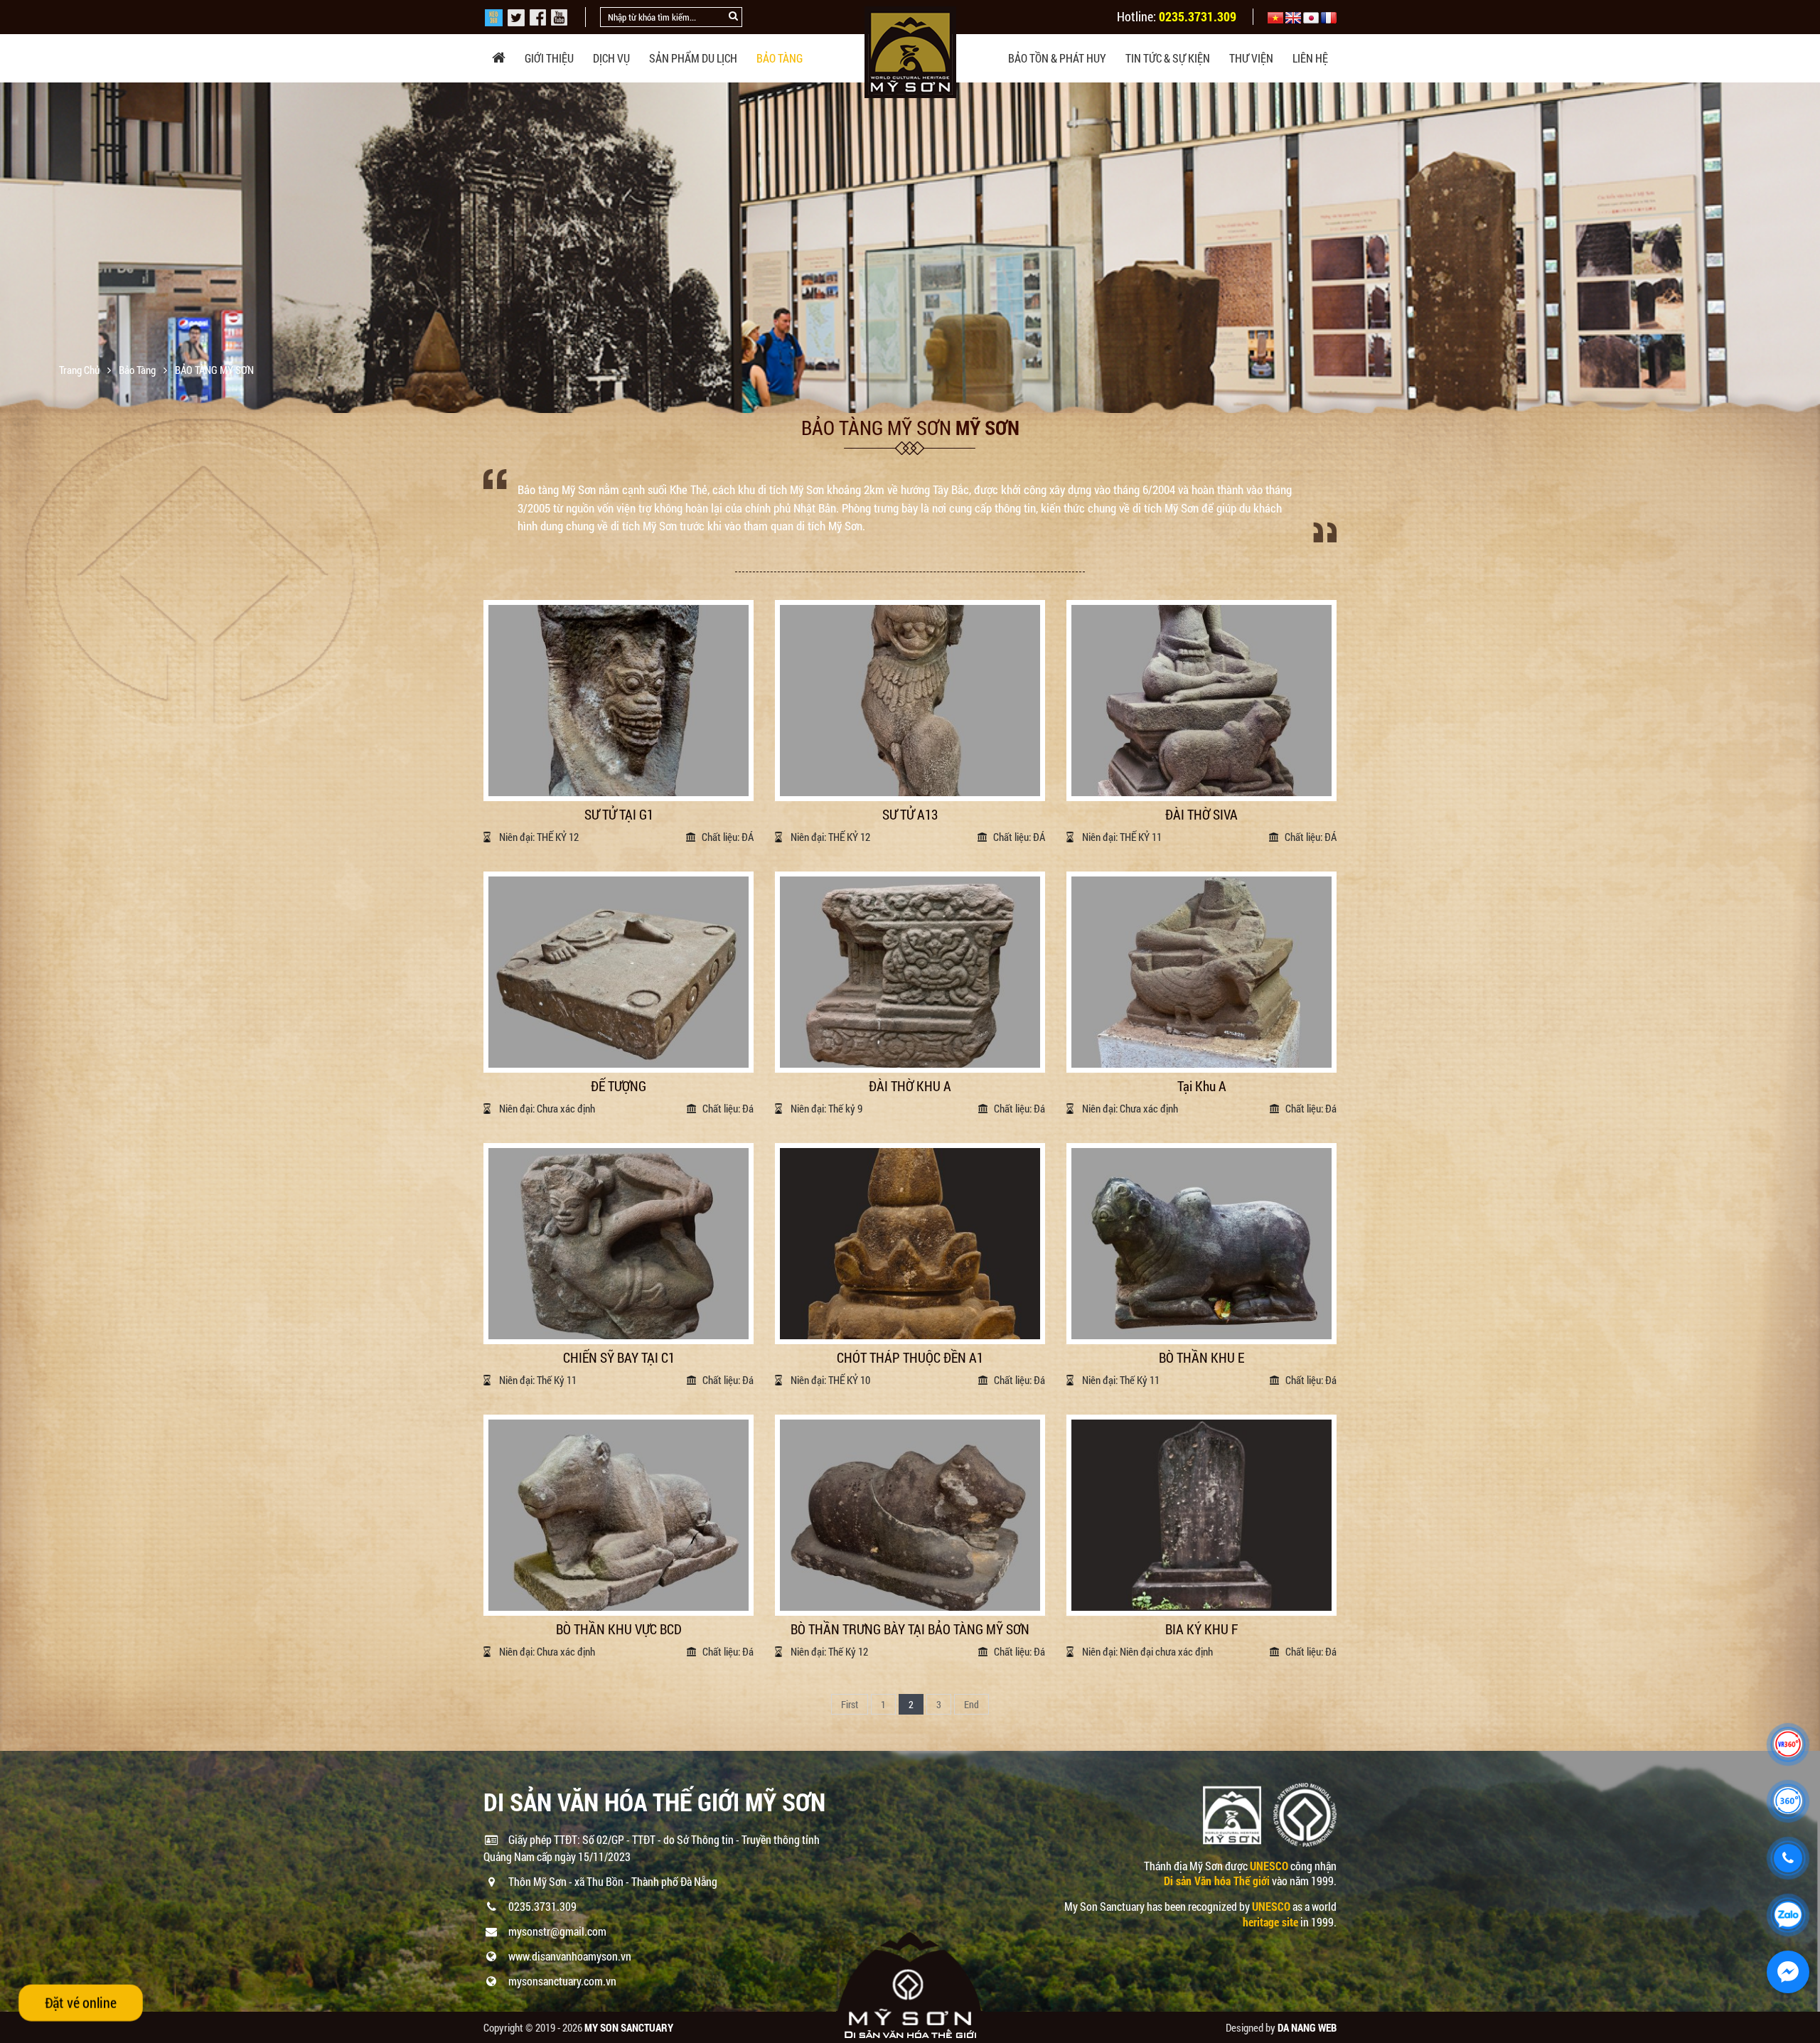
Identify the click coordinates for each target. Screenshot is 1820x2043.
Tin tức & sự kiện (1168, 58)
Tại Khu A (1202, 1087)
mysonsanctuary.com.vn (562, 1981)
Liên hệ (1310, 58)
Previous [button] (12, 248)
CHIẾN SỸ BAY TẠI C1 (619, 1358)
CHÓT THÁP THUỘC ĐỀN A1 (910, 1358)
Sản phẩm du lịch (693, 58)
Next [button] (1808, 248)
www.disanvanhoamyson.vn (570, 1956)
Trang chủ (80, 370)
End (971, 1704)
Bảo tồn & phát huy (1057, 58)
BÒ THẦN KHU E (1201, 1358)
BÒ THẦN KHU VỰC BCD (619, 1630)
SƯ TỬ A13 (910, 815)
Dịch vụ (611, 58)
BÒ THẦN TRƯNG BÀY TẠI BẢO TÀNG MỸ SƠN (910, 1630)
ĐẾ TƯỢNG (619, 1087)
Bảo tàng (780, 58)
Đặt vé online (80, 2002)
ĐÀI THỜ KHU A (910, 1087)
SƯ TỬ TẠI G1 (619, 815)
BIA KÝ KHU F (1201, 1630)
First (850, 1704)
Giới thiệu (549, 58)
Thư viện (1251, 58)
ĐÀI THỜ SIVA (1201, 815)
